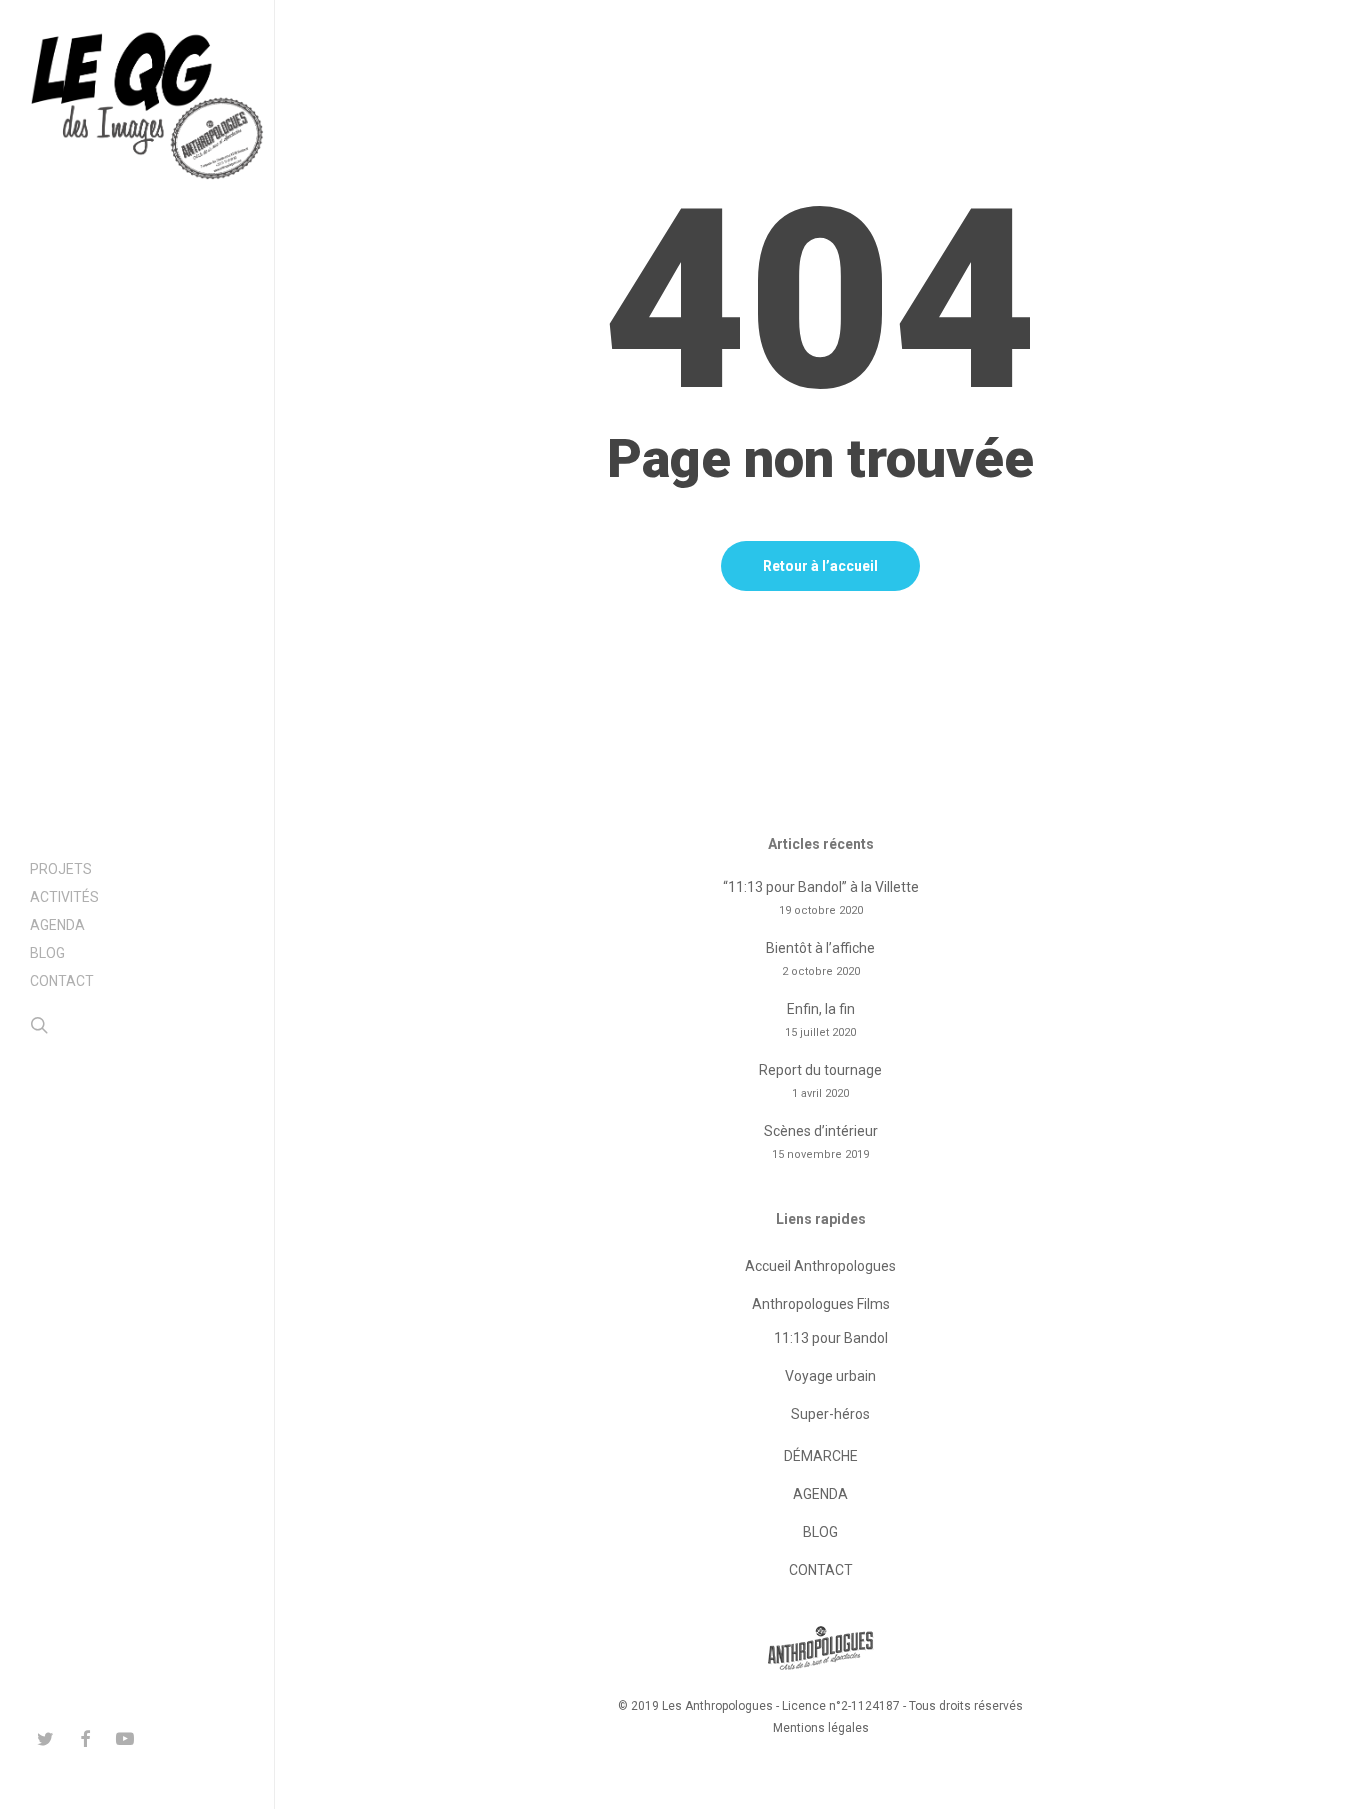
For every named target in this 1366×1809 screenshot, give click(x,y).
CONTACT (821, 1570)
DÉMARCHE (821, 1456)
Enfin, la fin (821, 1009)
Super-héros (830, 1414)
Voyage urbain (830, 1376)
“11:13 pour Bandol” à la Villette (821, 887)
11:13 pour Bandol (831, 1338)
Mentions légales (821, 1728)
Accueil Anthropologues (820, 1266)
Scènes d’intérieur (821, 1131)
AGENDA (820, 1494)
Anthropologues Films (821, 1304)
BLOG (820, 1532)
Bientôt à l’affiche (820, 948)
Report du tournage (820, 1070)
